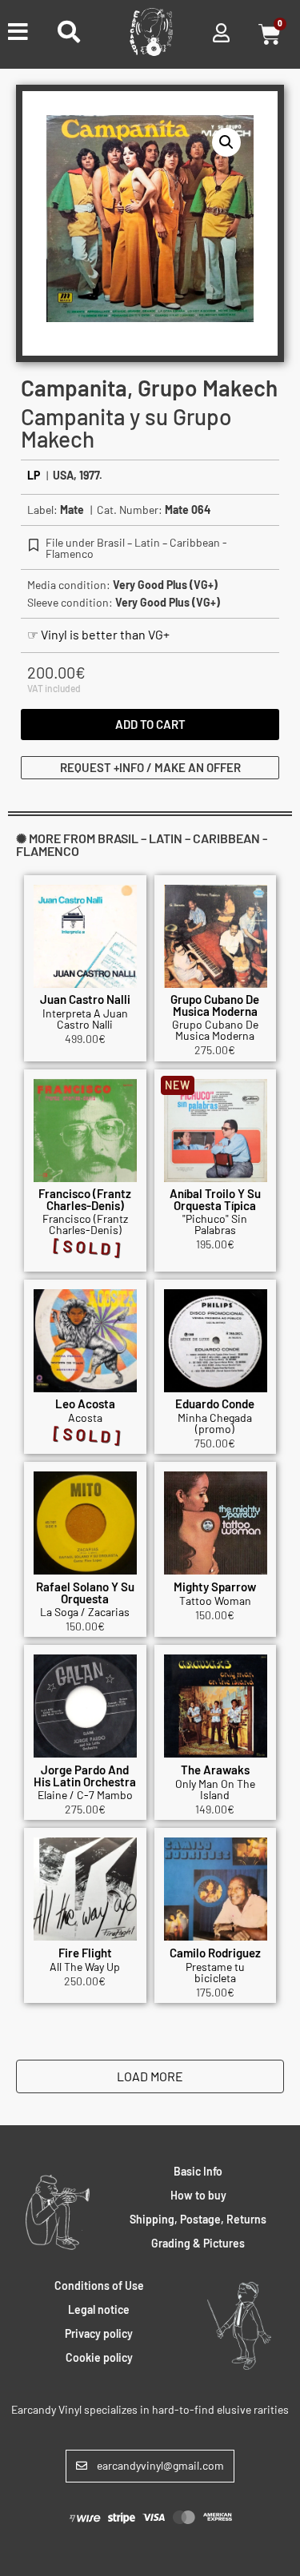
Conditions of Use (99, 2285)
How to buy (198, 2195)
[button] (226, 142)
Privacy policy (99, 2333)
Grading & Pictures (198, 2243)
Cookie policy (99, 2357)
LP (34, 475)
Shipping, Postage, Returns (198, 2219)
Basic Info (198, 2171)
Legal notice (99, 2309)
